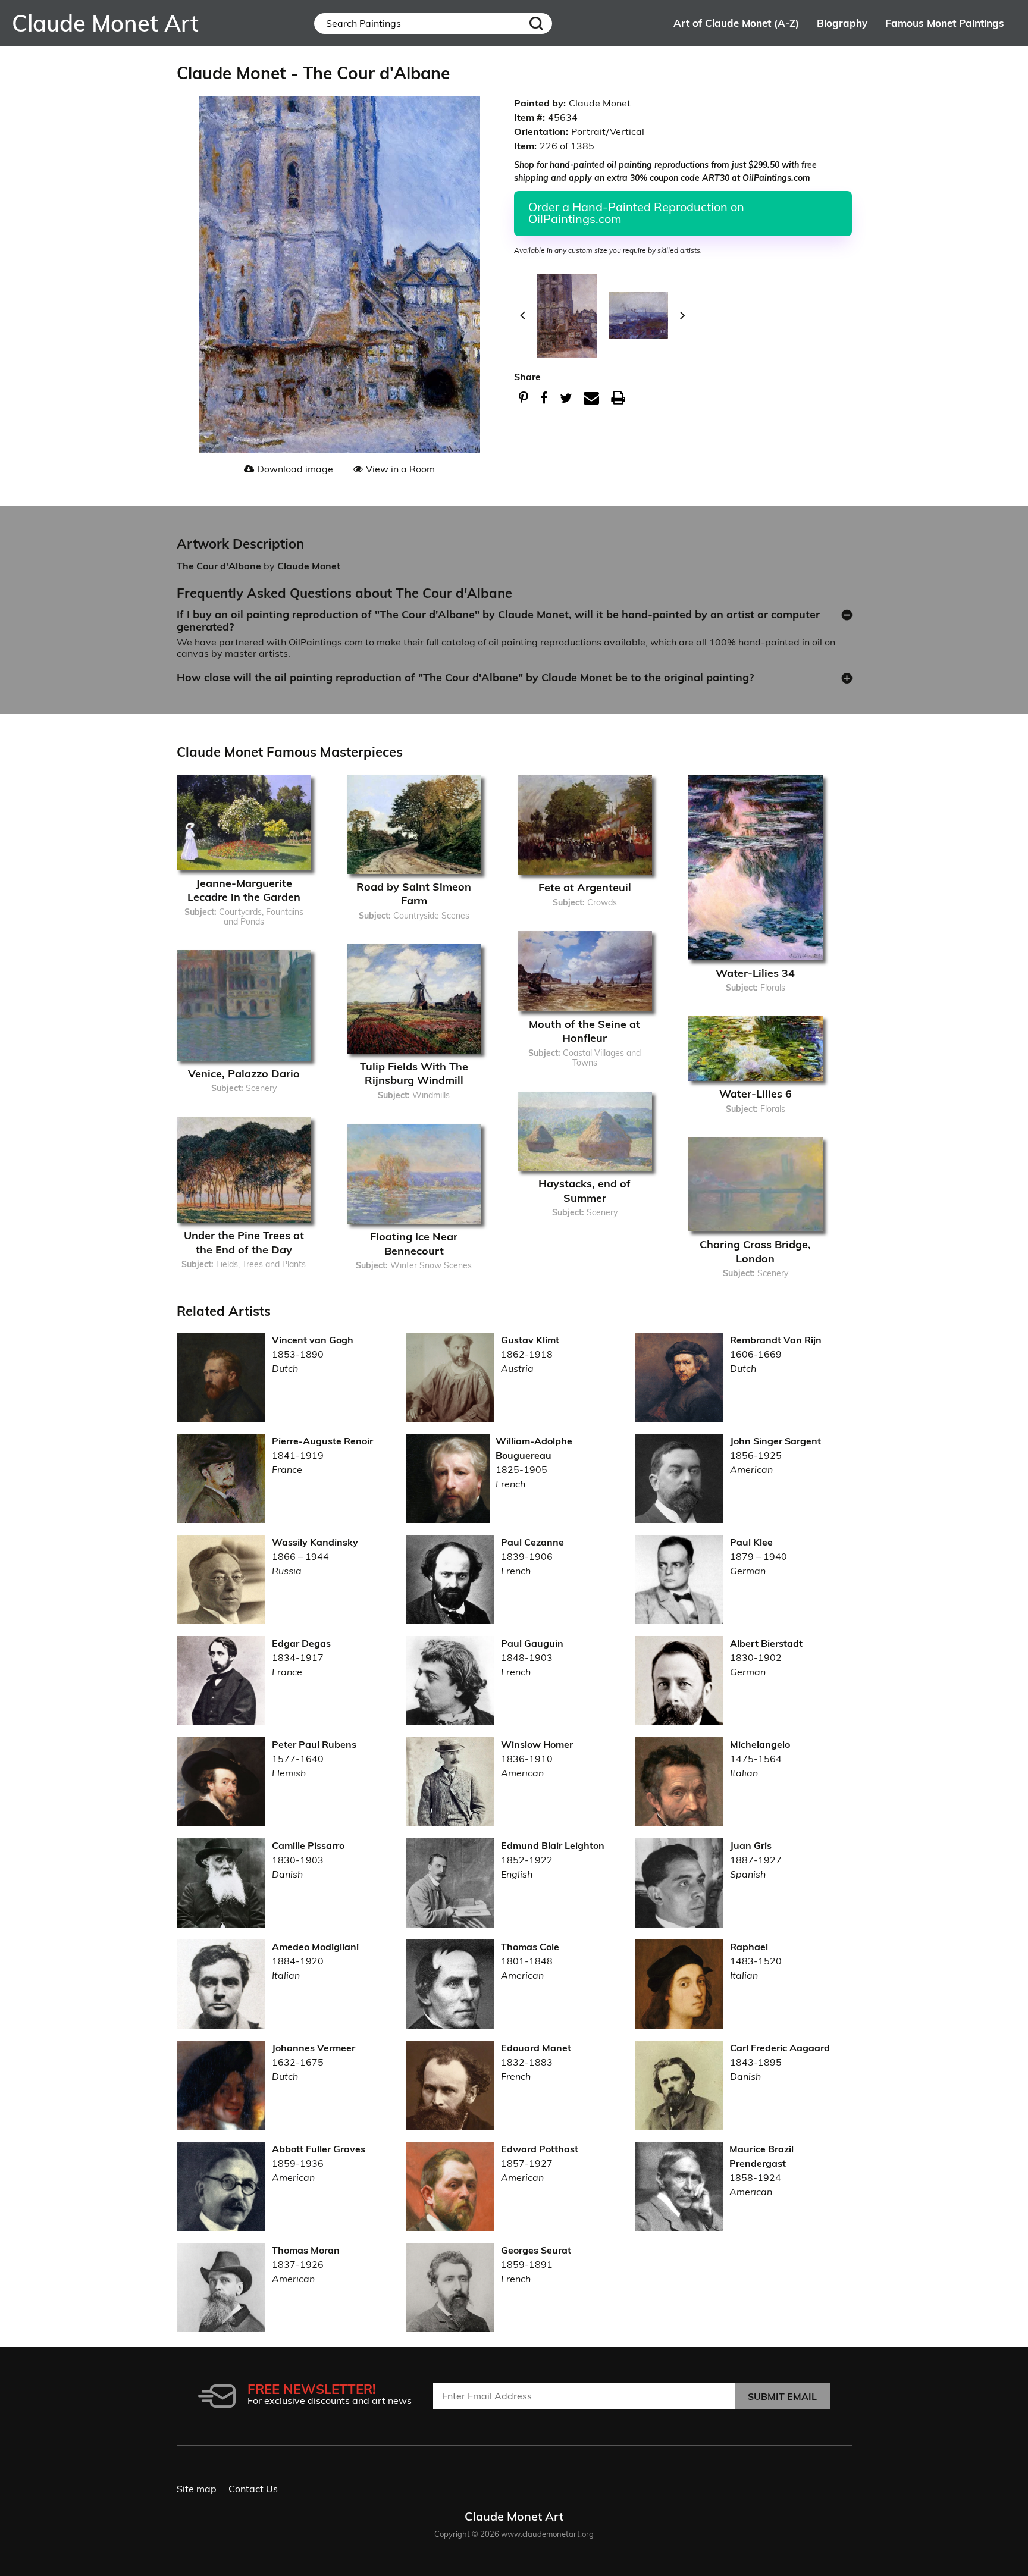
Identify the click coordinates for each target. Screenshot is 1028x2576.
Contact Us (253, 2489)
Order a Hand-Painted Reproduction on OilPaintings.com (636, 213)
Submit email (782, 2396)
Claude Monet (309, 566)
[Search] (536, 23)
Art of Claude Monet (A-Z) (736, 23)
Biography (842, 23)
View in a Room (400, 469)
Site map (197, 2489)
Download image (295, 469)
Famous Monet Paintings (945, 23)
